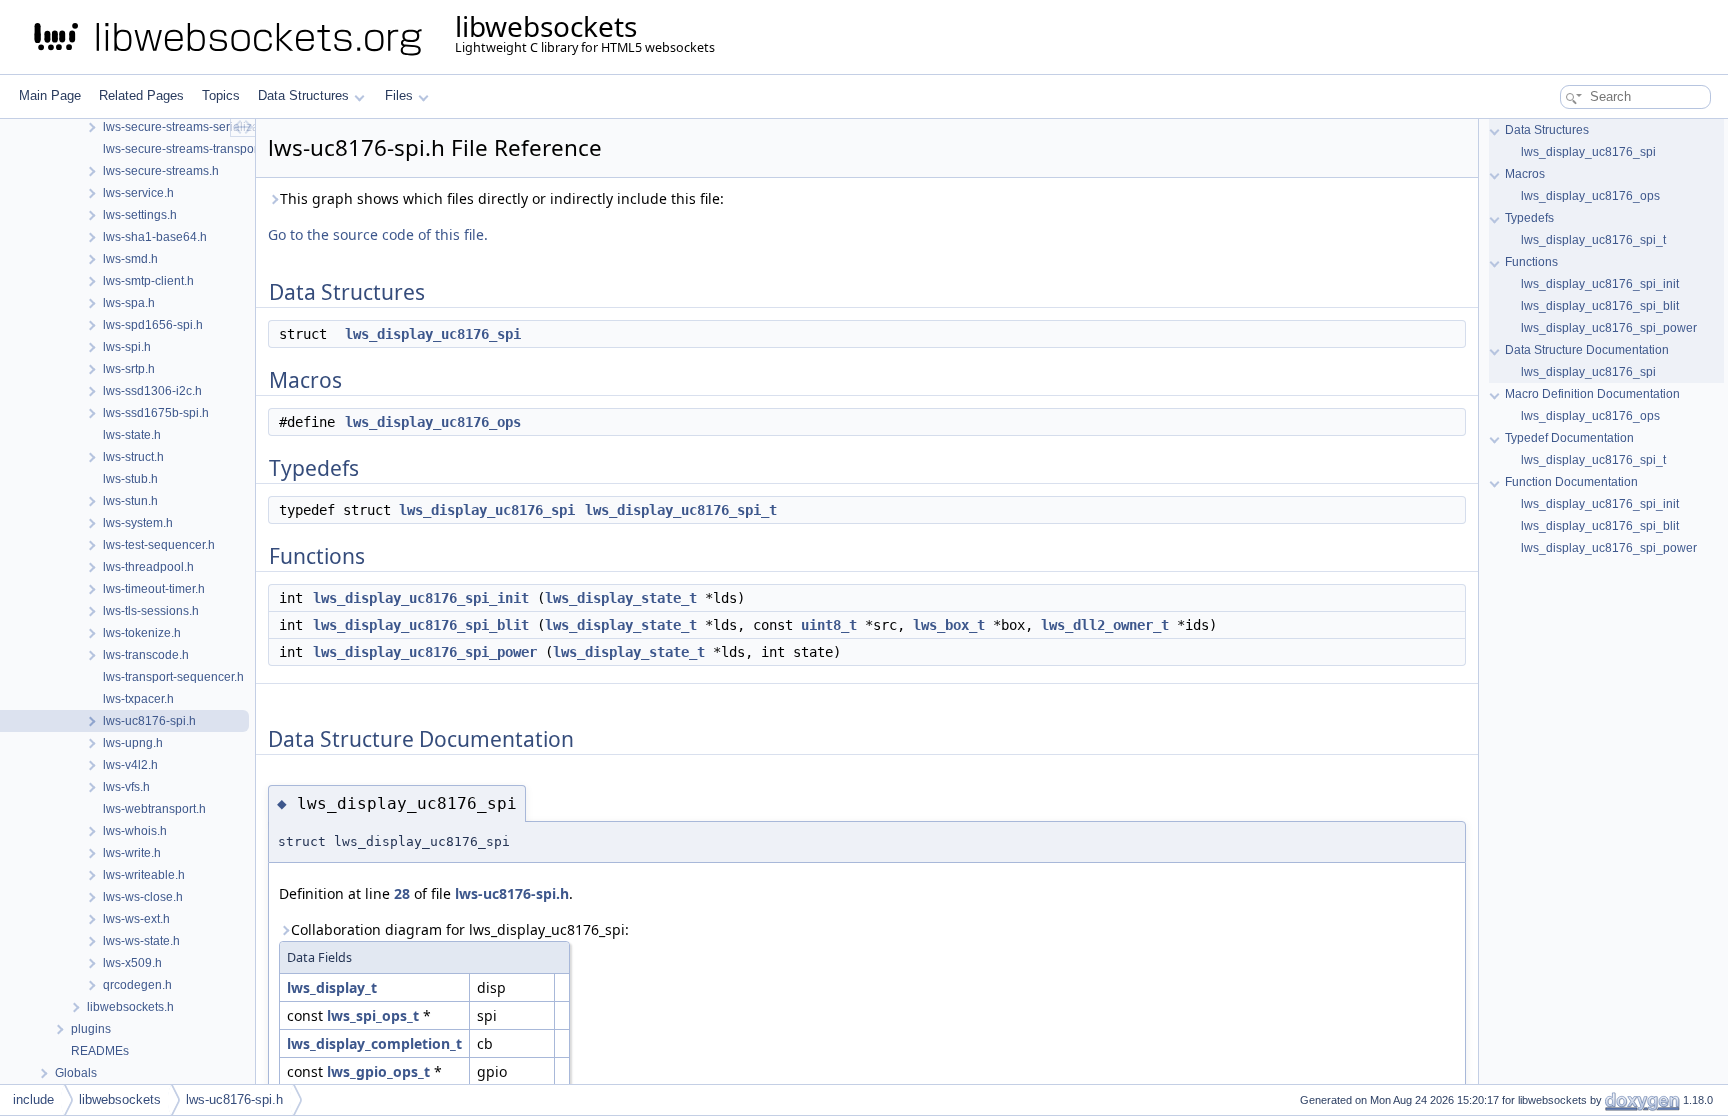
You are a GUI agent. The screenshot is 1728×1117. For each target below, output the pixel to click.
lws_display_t (332, 987)
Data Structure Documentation (1587, 350)
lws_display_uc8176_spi (433, 334)
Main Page (50, 95)
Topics (221, 95)
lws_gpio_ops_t (378, 1071)
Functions (1531, 262)
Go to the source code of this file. (378, 234)
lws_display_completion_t (374, 1043)
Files (399, 95)
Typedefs (1529, 218)
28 (402, 893)
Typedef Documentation (1569, 438)
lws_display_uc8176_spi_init (421, 598)
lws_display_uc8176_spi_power (425, 652)
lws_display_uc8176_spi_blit (421, 625)
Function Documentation (1571, 482)
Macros (1525, 174)
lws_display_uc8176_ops (433, 422)
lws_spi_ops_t (373, 1015)
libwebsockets (120, 1099)
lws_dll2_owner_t (1105, 625)
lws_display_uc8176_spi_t (681, 510)
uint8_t (829, 625)
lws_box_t (949, 625)
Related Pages (141, 95)
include (33, 1099)
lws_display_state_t (621, 598)
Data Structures (303, 95)
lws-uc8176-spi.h (512, 893)
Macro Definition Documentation (1592, 394)
